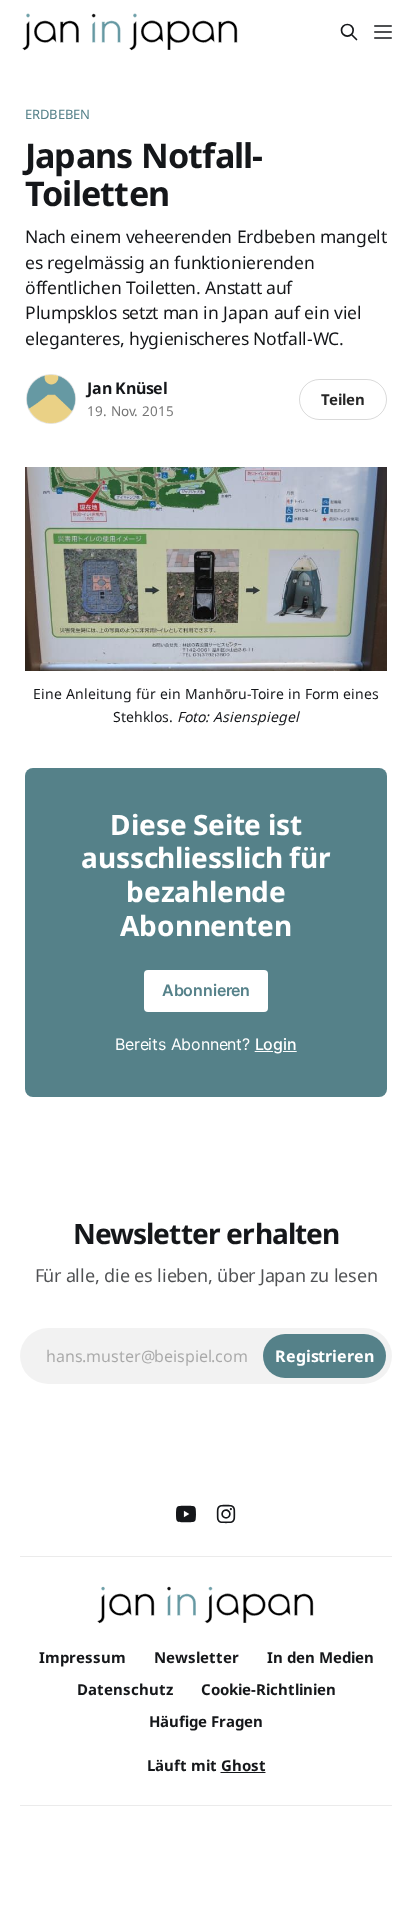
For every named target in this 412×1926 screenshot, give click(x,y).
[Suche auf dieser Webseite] (349, 32)
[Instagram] (226, 1514)
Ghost (243, 1765)
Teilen (343, 399)
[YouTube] (186, 1514)
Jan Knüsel (127, 388)
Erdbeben (57, 114)
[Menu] (383, 32)
